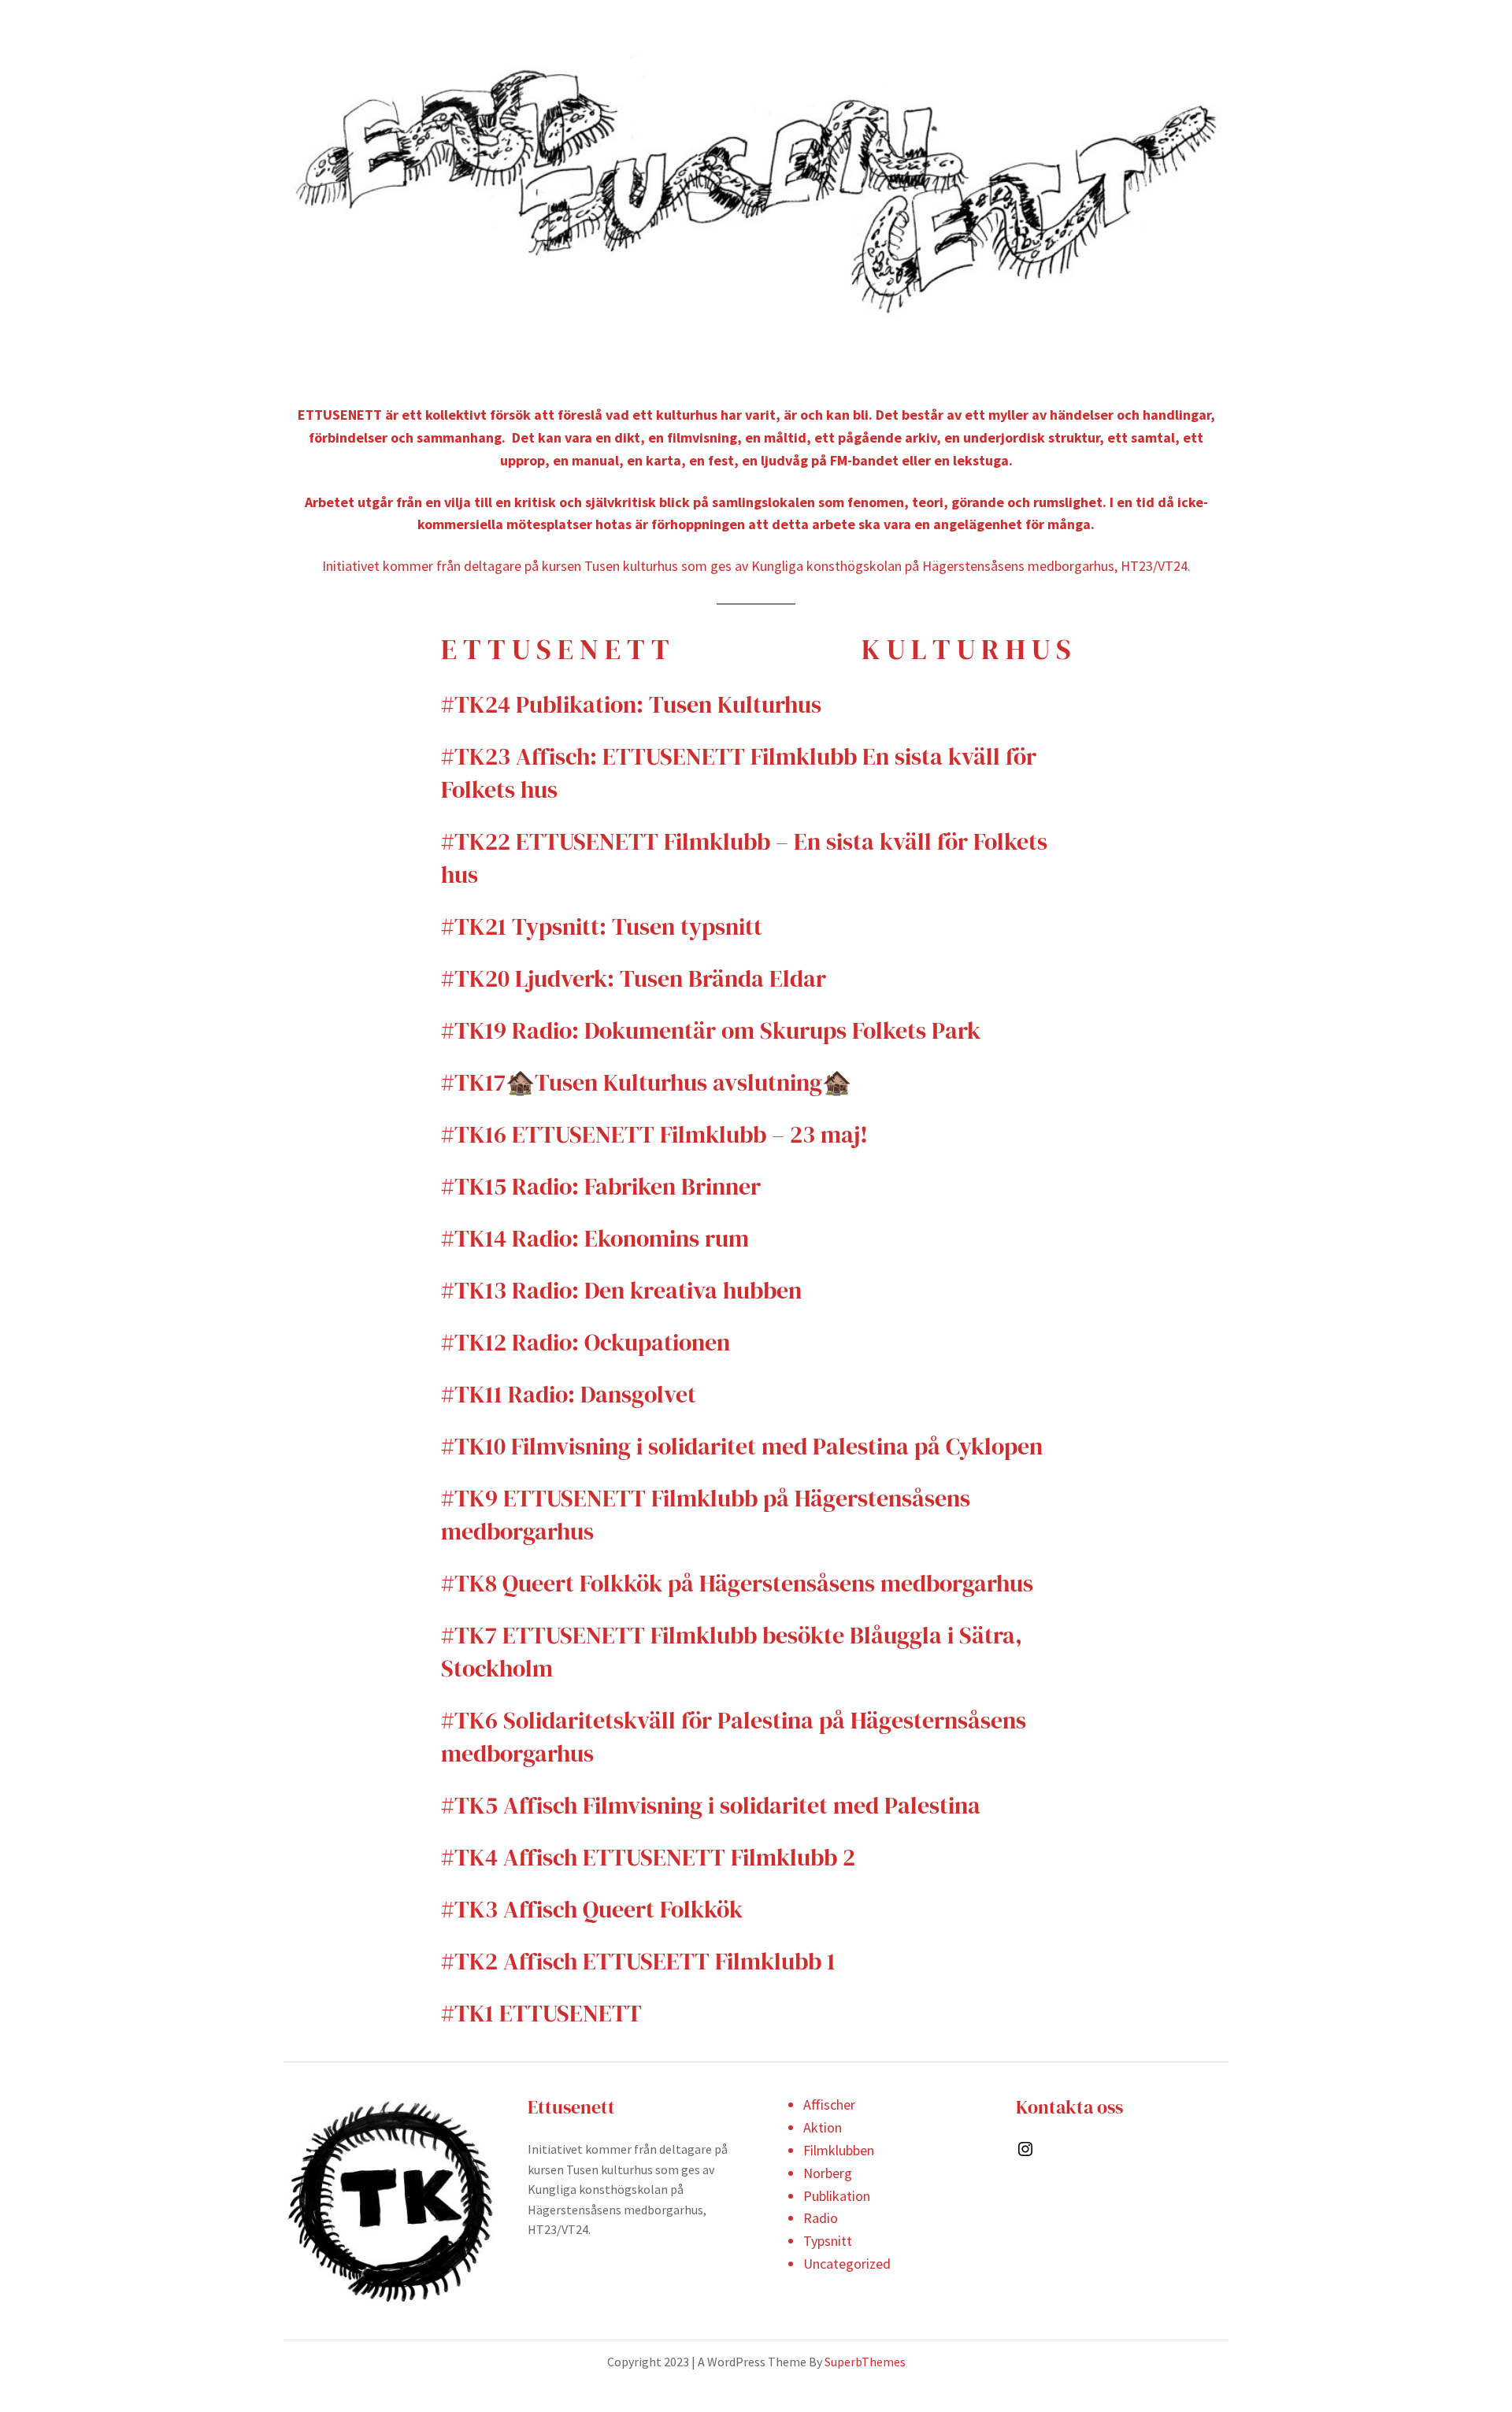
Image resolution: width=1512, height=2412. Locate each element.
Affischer (829, 2104)
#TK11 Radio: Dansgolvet (569, 1394)
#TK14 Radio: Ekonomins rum (598, 1238)
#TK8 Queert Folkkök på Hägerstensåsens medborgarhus (737, 1583)
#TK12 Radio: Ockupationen (586, 1342)
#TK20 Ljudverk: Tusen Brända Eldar (634, 978)
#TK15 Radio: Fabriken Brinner (601, 1186)
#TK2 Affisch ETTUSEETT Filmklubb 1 (638, 1961)
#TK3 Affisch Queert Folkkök (592, 1909)
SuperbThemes (865, 2362)
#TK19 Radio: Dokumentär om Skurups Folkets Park (711, 1030)
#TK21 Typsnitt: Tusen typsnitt (602, 926)
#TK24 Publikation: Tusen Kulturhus (631, 704)
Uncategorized (847, 2264)
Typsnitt (828, 2241)
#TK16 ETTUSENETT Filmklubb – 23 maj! (654, 1134)
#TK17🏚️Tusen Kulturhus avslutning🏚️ (646, 1082)
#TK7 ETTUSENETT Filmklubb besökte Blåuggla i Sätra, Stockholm (732, 1652)
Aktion (823, 2127)
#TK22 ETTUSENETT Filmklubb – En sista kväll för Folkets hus (744, 858)
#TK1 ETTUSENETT (541, 2013)
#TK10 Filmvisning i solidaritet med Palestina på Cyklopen (742, 1446)
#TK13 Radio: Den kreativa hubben (621, 1290)
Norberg (828, 2173)
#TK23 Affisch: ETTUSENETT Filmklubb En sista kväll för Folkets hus (739, 773)
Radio (821, 2218)
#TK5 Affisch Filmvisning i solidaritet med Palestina (711, 1805)
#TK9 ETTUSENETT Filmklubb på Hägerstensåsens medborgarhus (706, 1515)
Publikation (837, 2196)
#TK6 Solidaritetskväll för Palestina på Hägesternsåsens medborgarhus (734, 1737)
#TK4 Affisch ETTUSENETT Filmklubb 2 (648, 1857)
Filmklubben (839, 2150)
